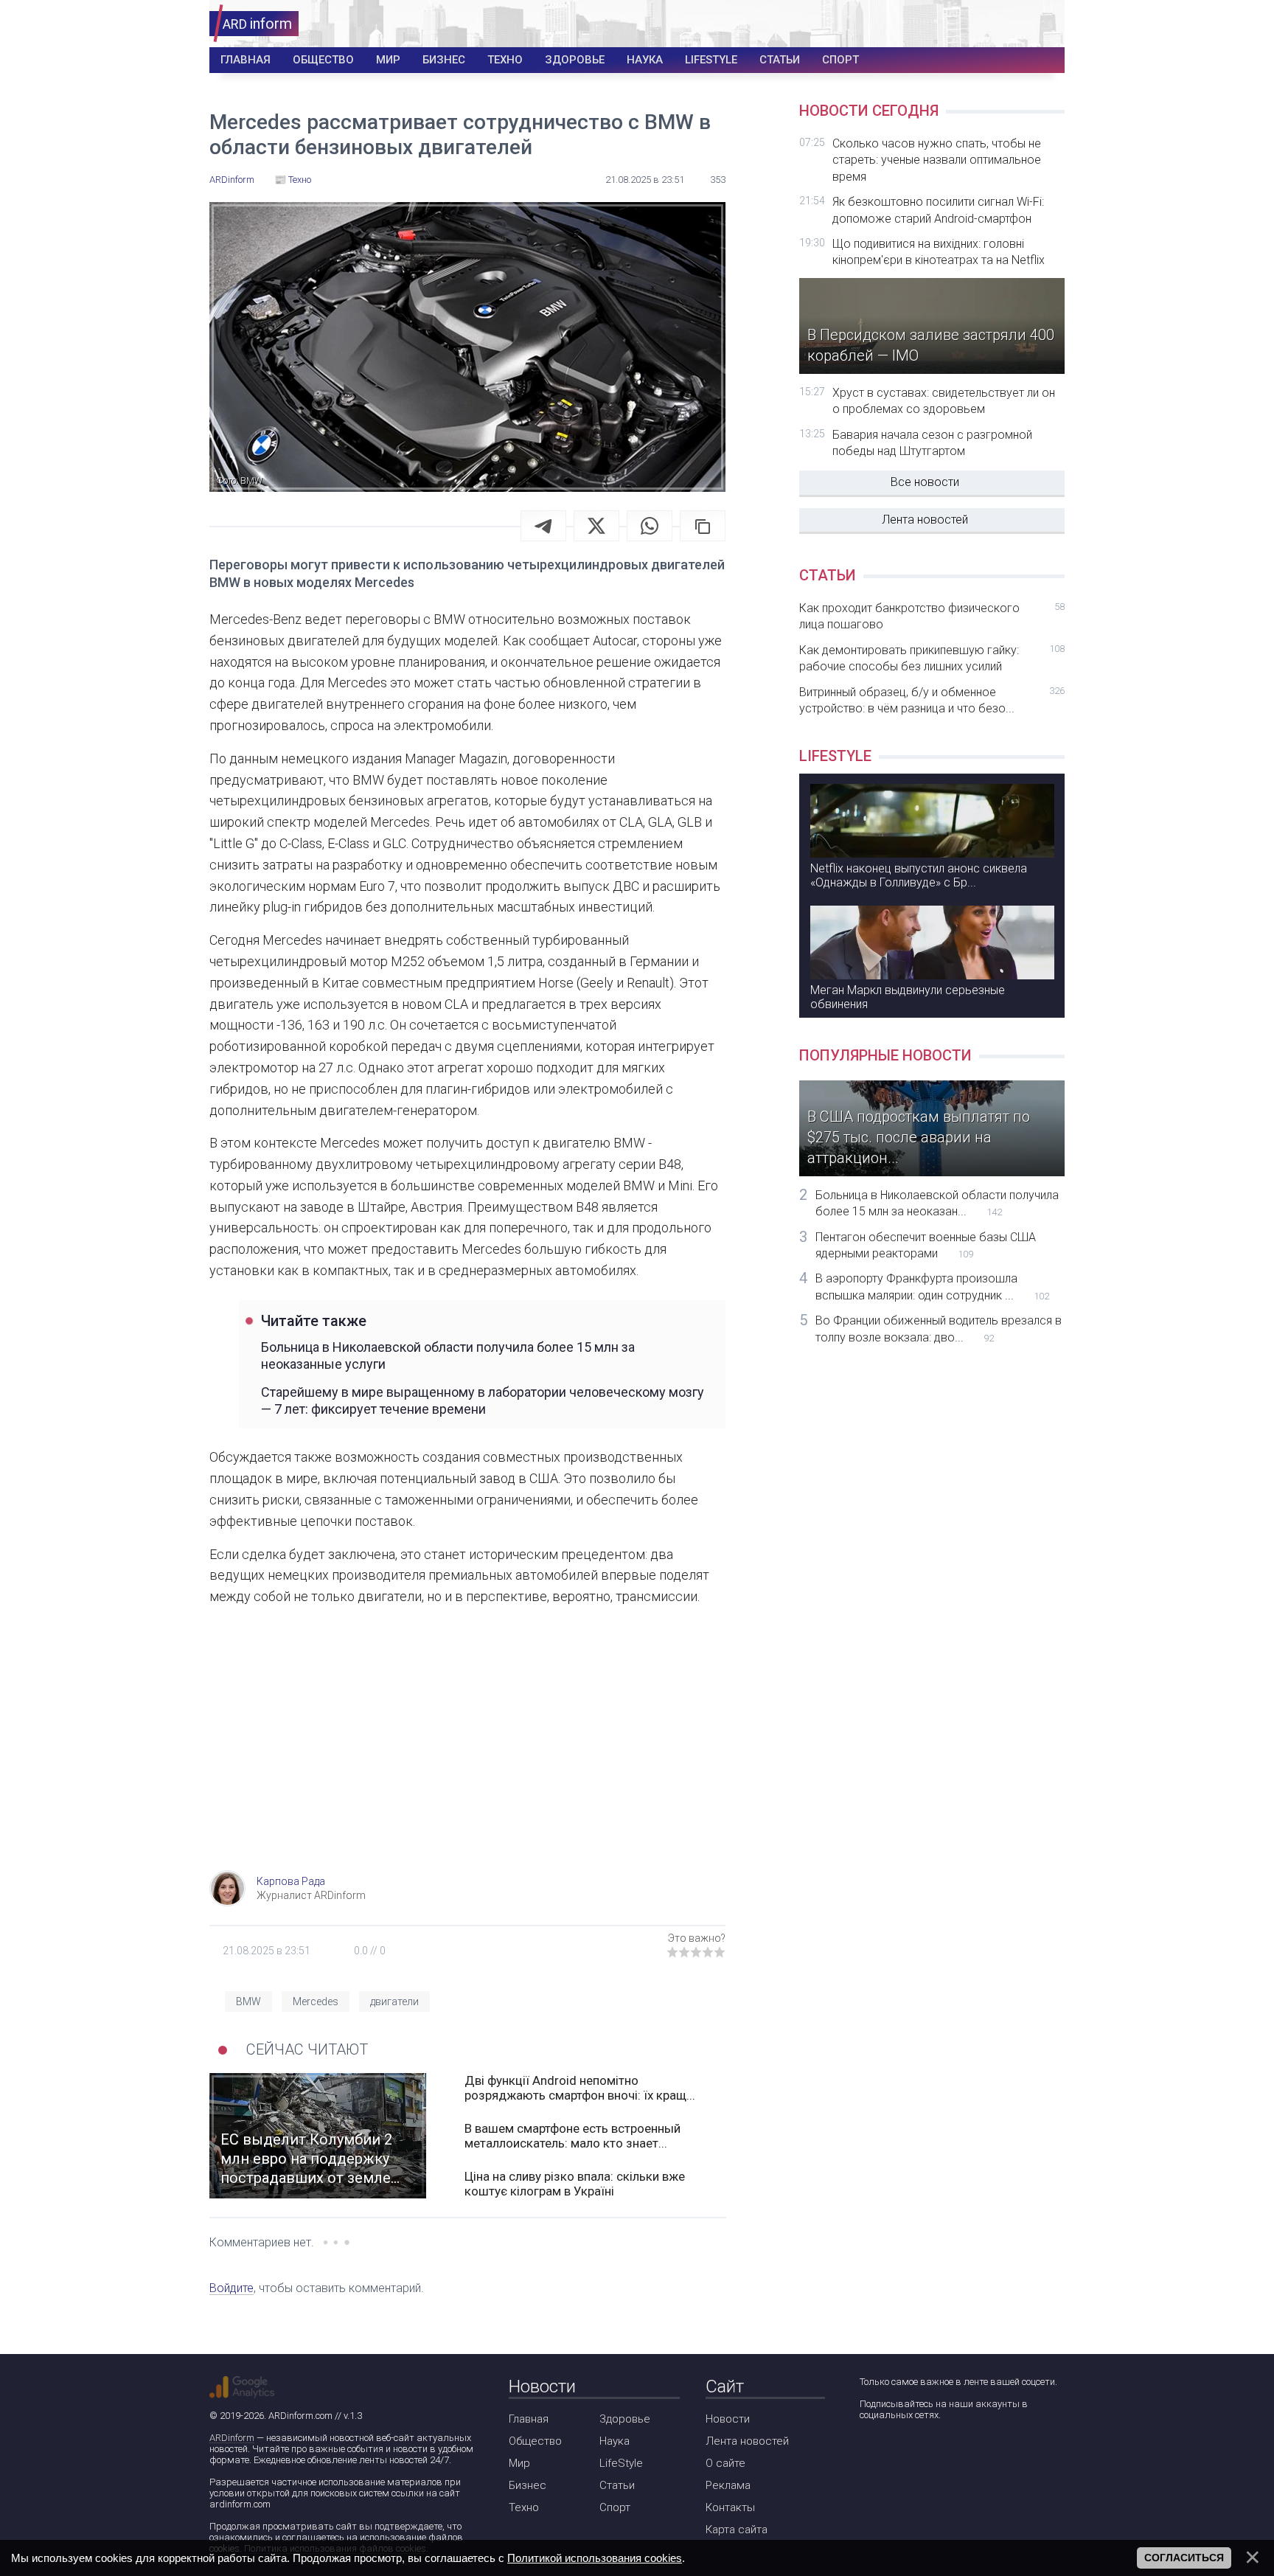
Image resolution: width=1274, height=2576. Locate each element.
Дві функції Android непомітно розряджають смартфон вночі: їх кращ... (580, 2088)
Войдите (232, 2288)
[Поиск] (999, 24)
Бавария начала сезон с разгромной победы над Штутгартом (932, 443)
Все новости (925, 482)
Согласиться (1184, 2558)
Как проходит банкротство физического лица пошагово (932, 616)
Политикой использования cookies (595, 2558)
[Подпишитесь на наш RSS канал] (954, 2454)
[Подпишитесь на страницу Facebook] (870, 2454)
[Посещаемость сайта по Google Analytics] (242, 2387)
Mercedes (316, 2002)
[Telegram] (543, 526)
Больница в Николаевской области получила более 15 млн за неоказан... (937, 1203)
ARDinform (232, 2438)
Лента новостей (925, 520)
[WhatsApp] (650, 526)
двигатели (394, 2002)
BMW (248, 2002)
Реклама (728, 2485)
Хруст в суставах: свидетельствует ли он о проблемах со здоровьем (944, 401)
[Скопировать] (703, 526)
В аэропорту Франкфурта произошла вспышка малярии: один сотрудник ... (932, 1287)
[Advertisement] (467, 1752)
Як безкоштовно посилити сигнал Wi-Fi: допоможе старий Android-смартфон (938, 210)
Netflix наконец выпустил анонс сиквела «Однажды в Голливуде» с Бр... (919, 875)
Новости (728, 2419)
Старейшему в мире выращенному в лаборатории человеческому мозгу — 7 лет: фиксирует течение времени (483, 1400)
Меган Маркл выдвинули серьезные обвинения (908, 997)
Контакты (730, 2507)
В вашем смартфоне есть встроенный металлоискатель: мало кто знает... (572, 2136)
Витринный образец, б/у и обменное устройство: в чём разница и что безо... (932, 700)
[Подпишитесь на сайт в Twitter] (912, 2454)
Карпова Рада (291, 1881)
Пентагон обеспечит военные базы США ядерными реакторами (926, 1245)
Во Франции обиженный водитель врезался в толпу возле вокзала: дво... (939, 1329)
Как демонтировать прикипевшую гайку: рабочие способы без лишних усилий (932, 658)
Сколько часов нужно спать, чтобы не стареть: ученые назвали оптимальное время (937, 160)
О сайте (725, 2463)
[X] (596, 526)
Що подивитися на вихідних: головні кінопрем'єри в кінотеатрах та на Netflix (939, 252)
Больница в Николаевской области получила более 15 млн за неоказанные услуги (448, 1355)
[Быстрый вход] (1044, 24)
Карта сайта (737, 2530)
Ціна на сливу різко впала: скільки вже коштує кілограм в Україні (575, 2184)
